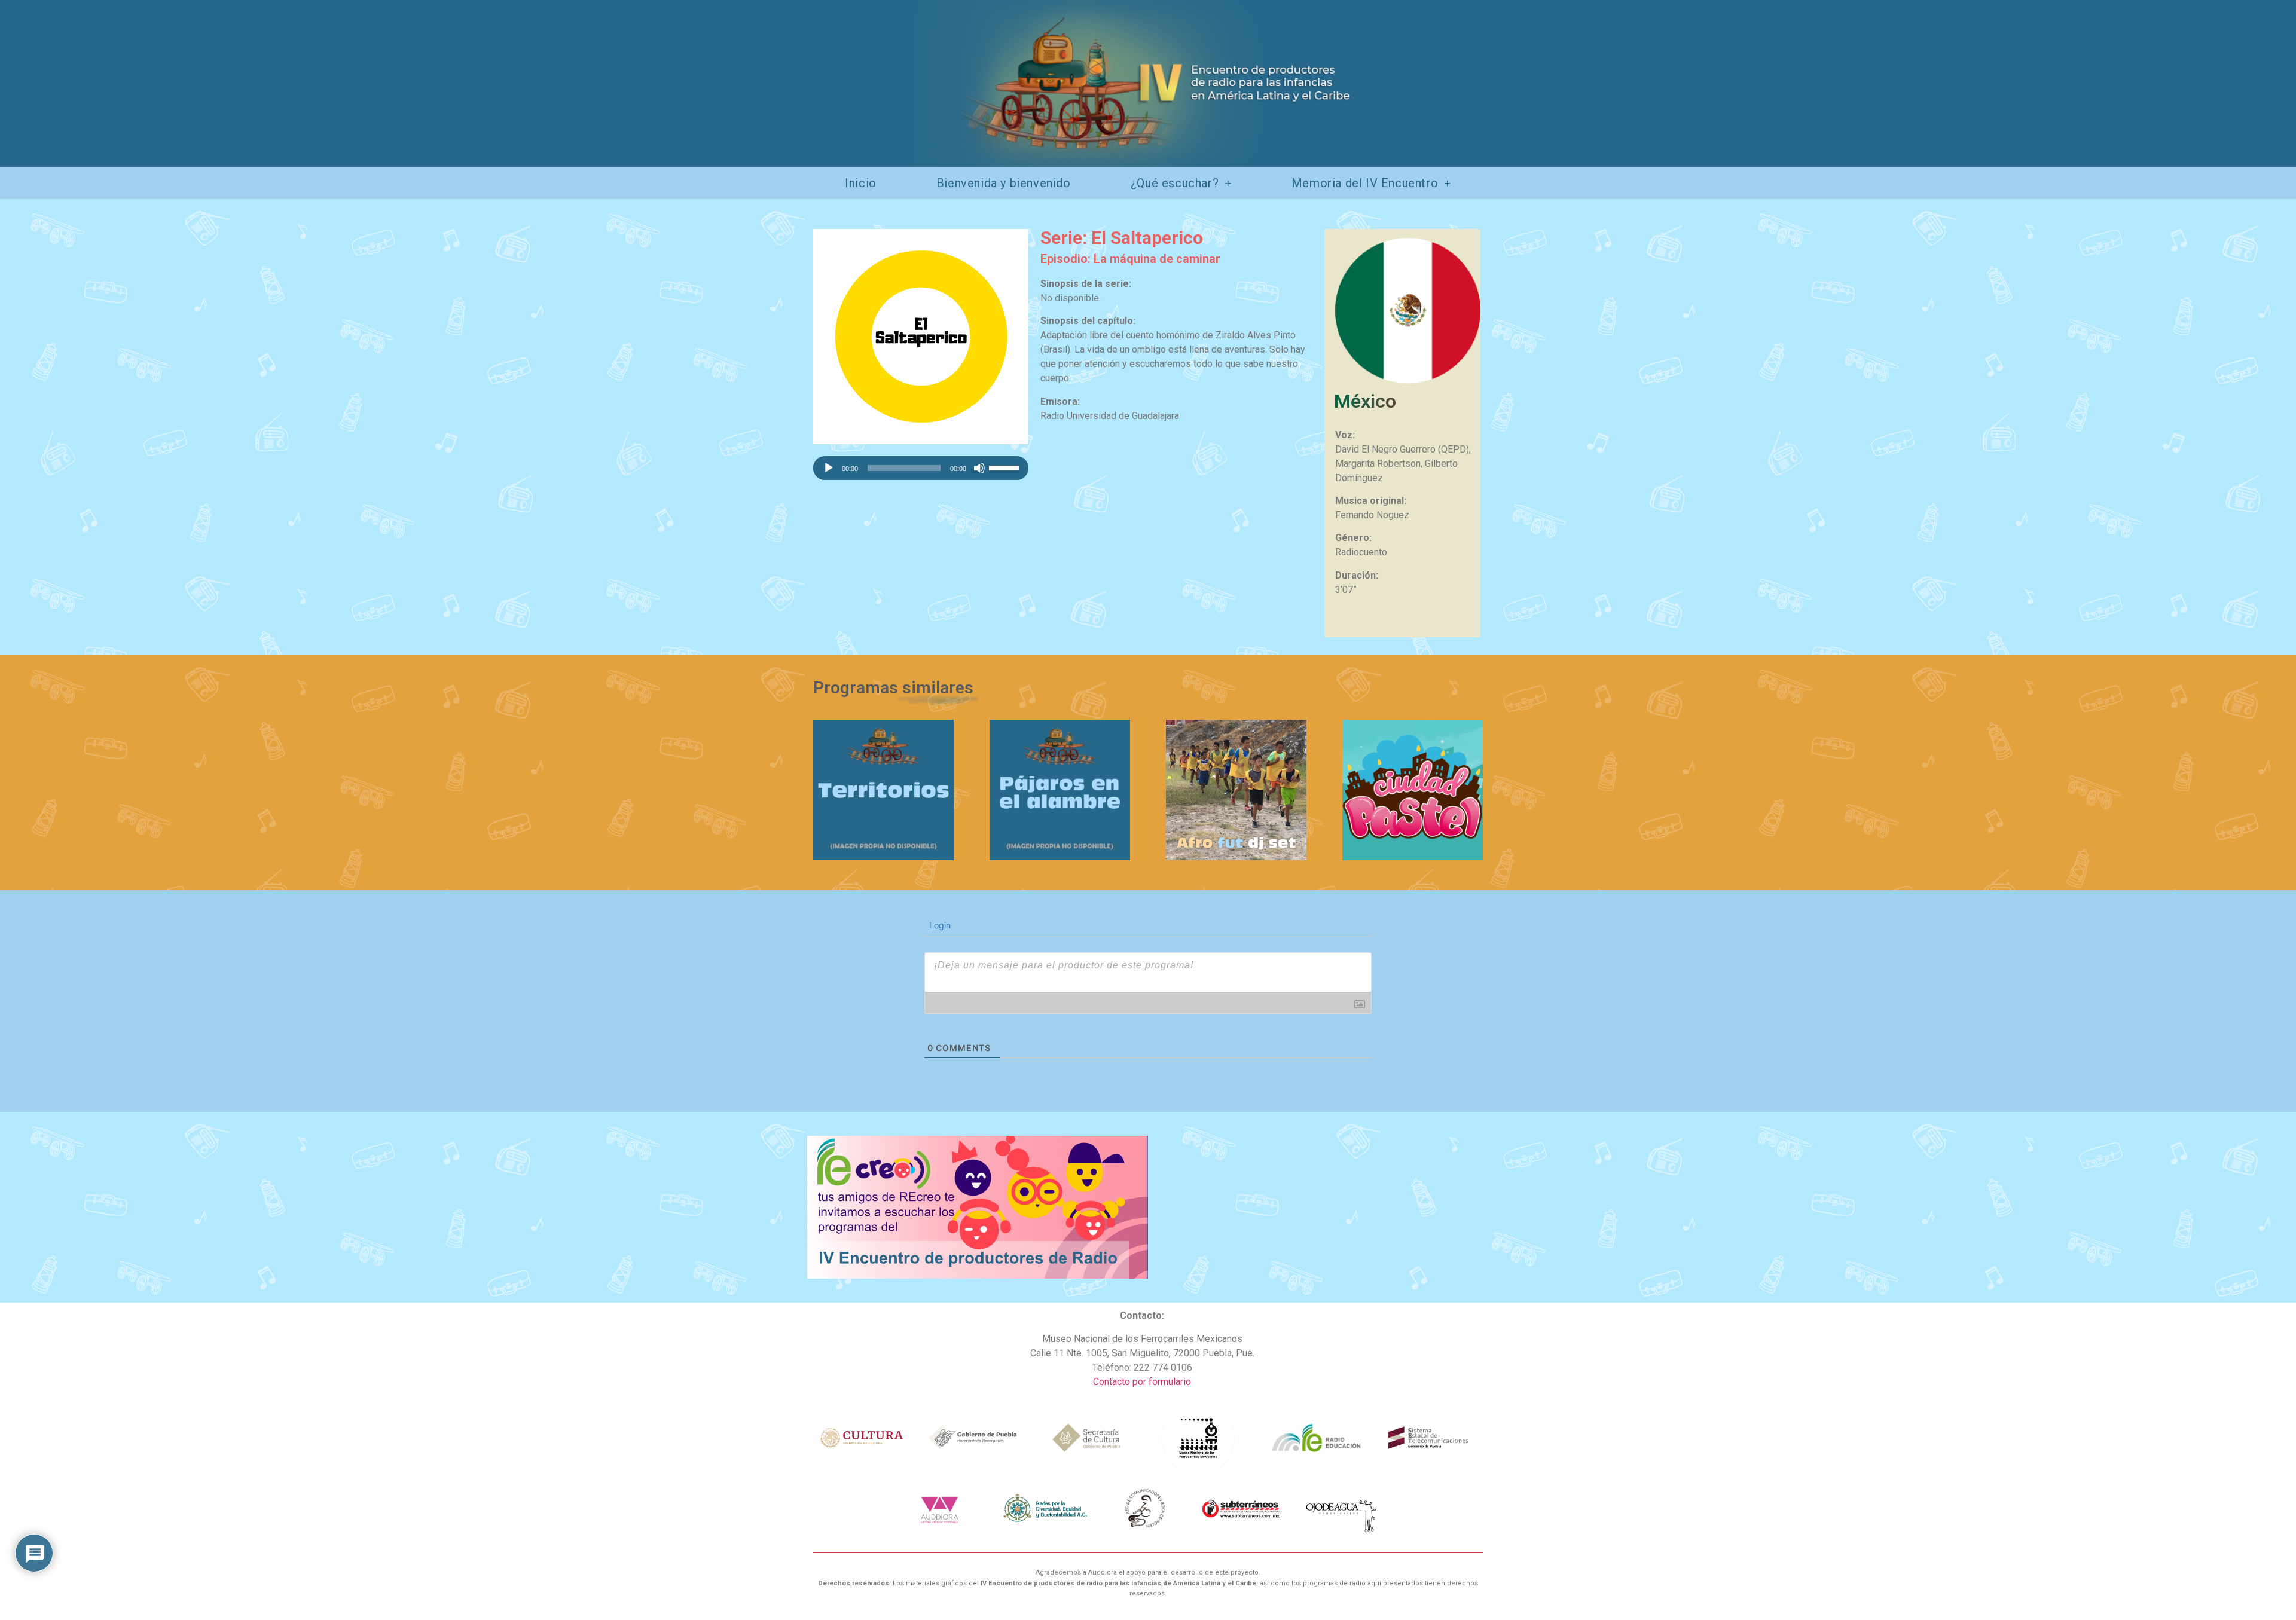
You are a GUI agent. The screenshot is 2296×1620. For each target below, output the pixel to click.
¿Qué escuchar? (1175, 183)
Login (939, 925)
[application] (921, 468)
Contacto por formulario (1142, 1382)
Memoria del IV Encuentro (1365, 183)
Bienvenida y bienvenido (1004, 183)
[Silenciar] (979, 468)
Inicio (861, 183)
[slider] (1006, 467)
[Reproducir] (829, 468)
